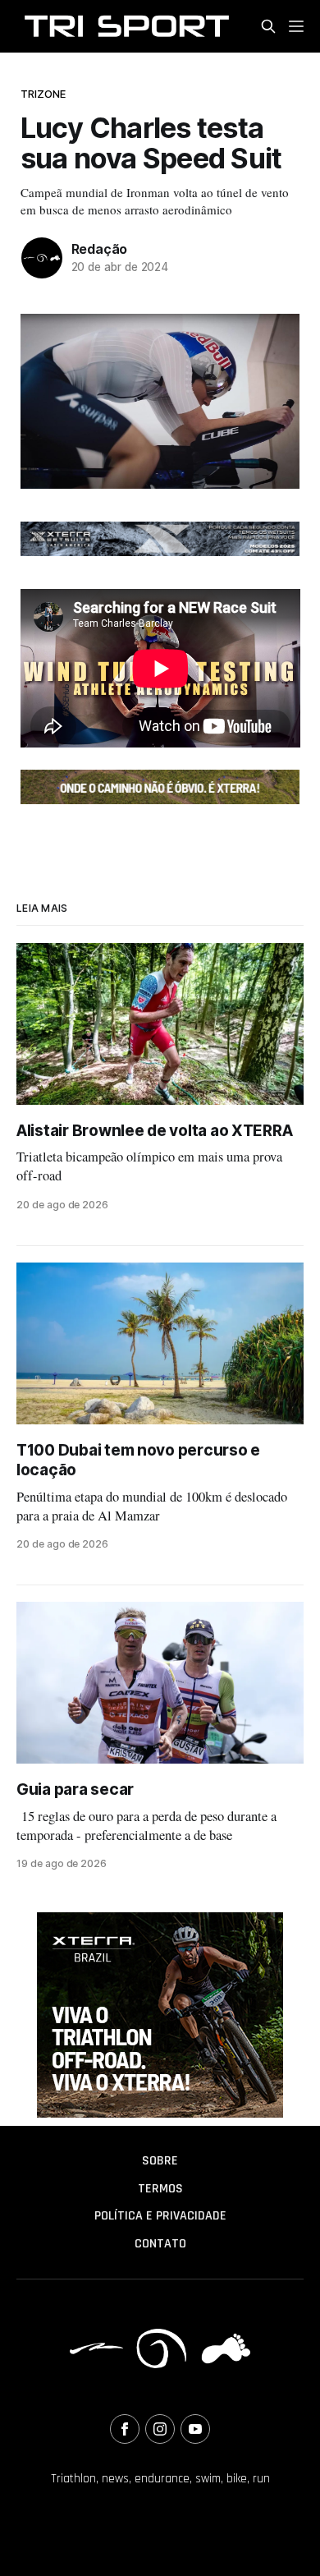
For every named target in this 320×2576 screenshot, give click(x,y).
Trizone (43, 94)
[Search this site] (268, 26)
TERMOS (160, 2189)
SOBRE (160, 2161)
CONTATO (160, 2244)
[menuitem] (160, 2161)
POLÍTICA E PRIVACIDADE (160, 2216)
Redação (100, 249)
